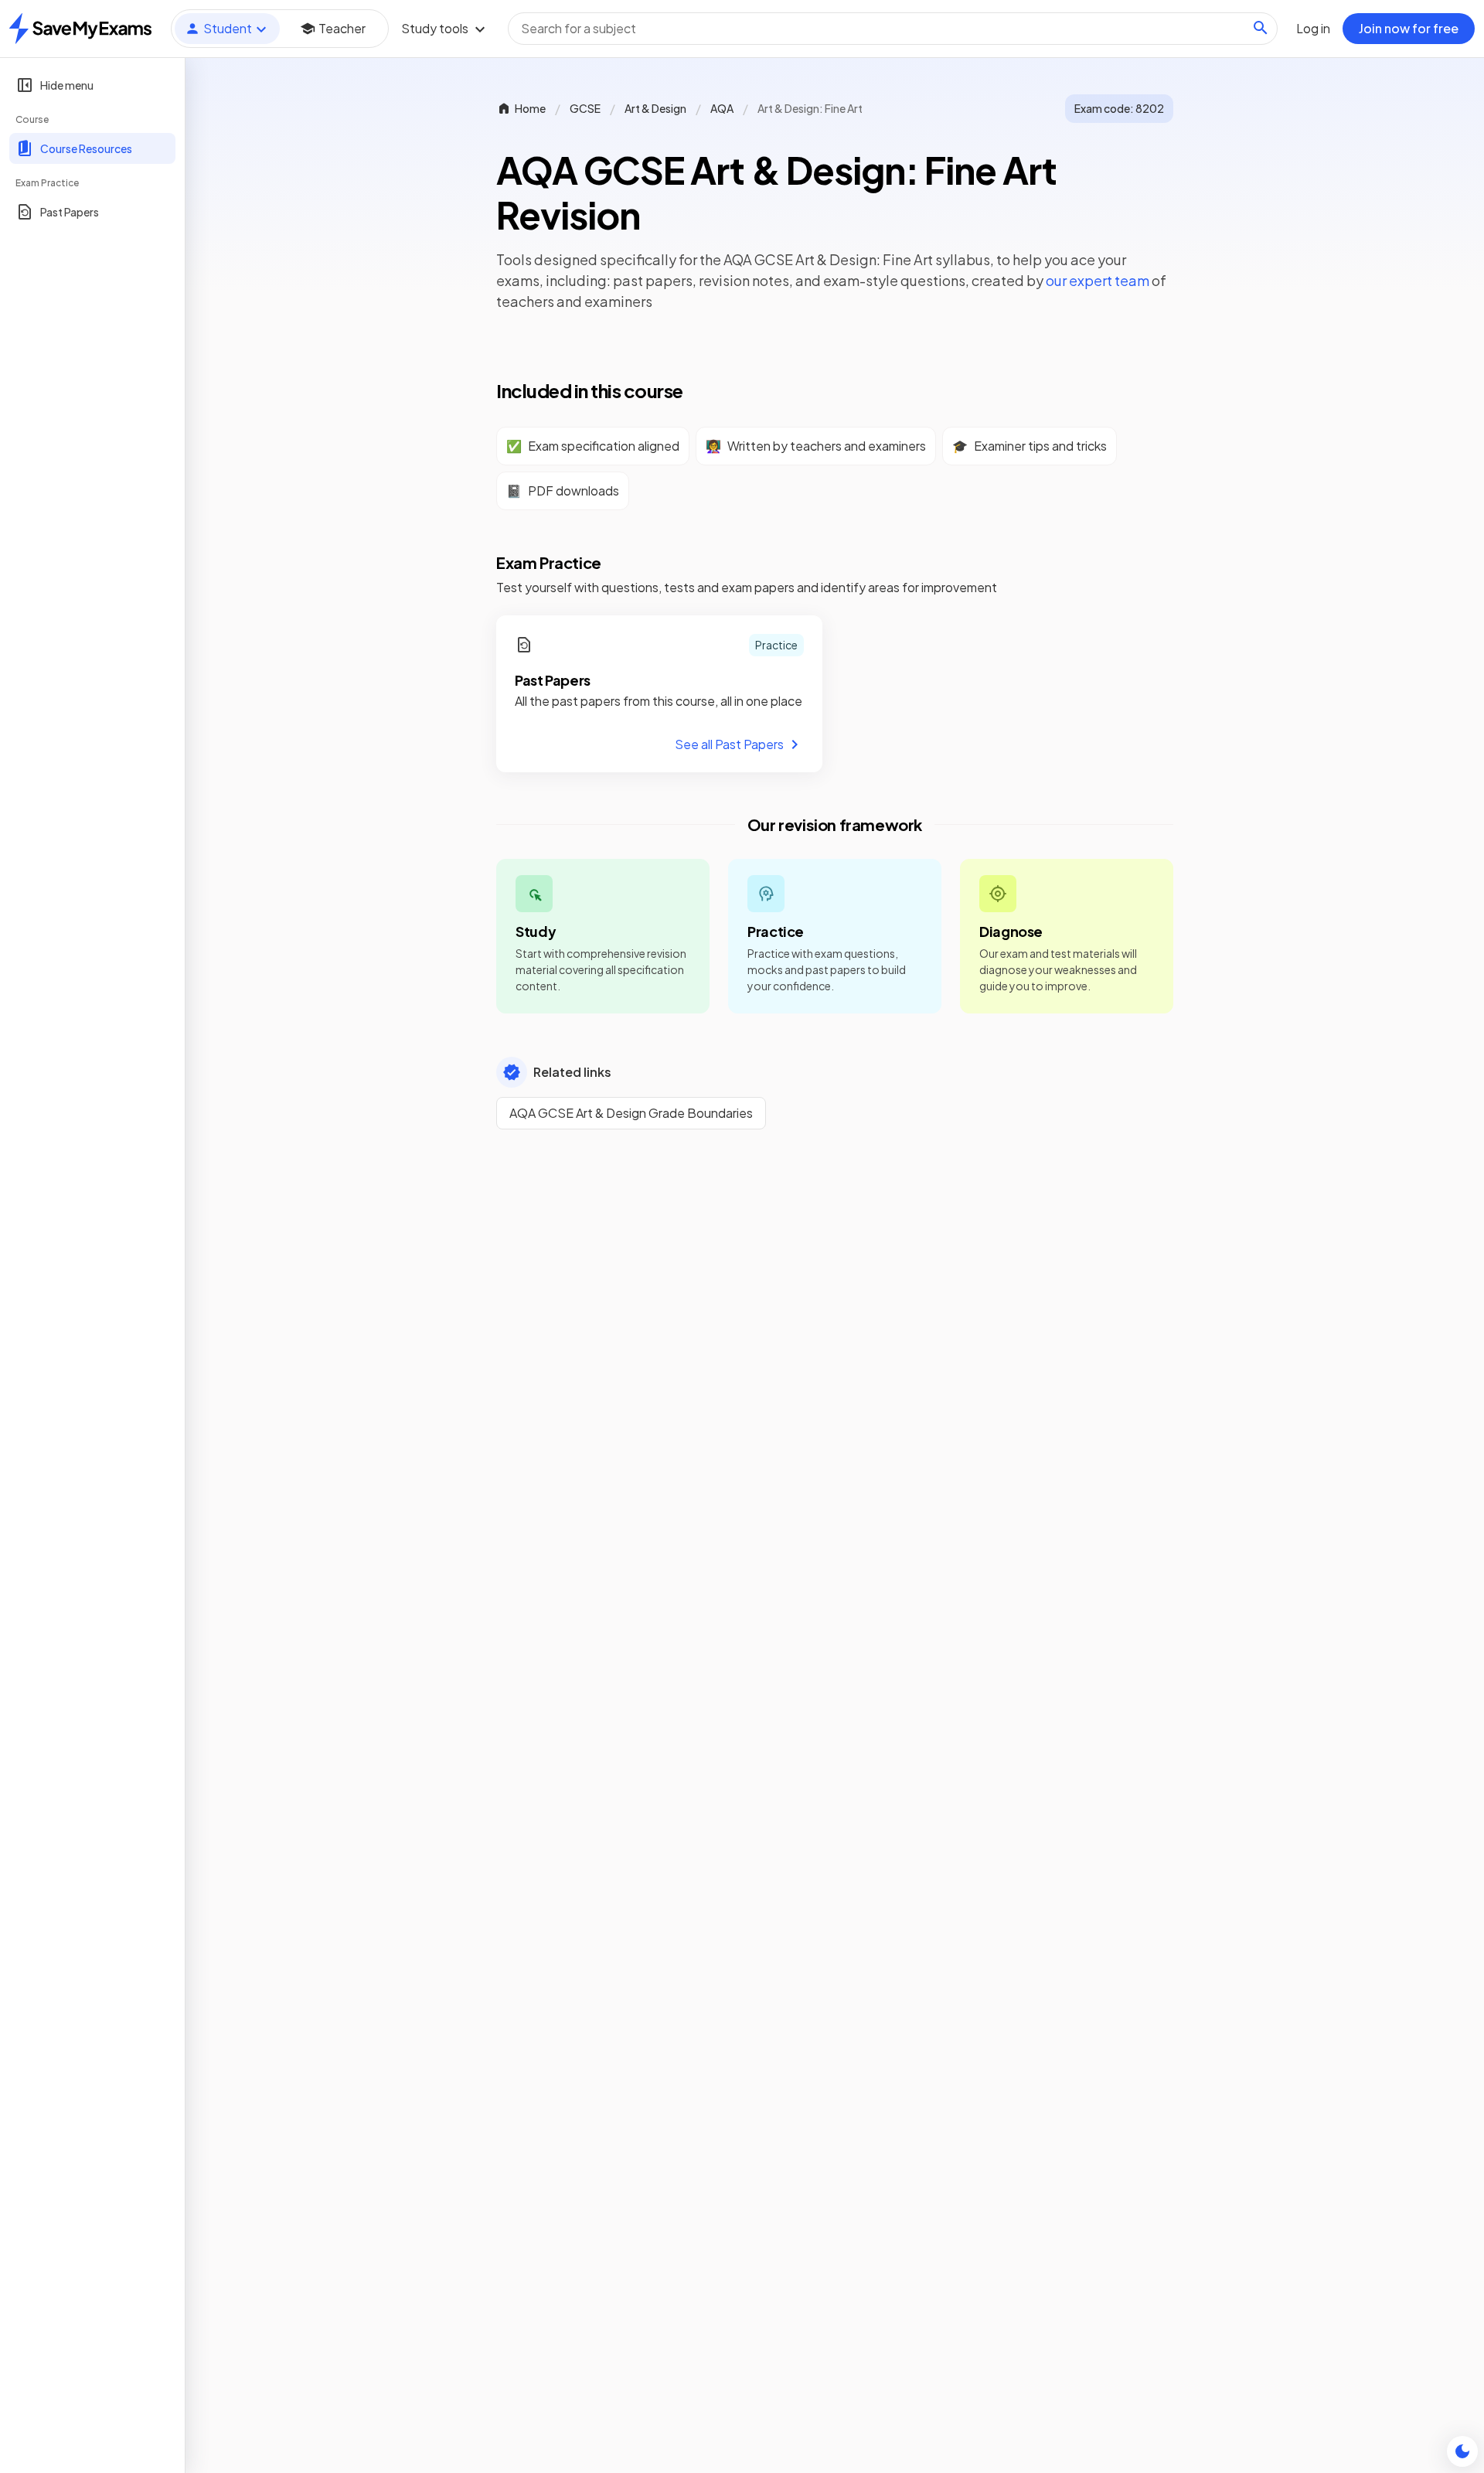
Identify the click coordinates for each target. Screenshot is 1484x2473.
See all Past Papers (729, 744)
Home (530, 108)
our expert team (1098, 280)
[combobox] (893, 29)
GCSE (585, 108)
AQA (722, 108)
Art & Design (655, 108)
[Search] (1261, 28)
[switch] (1462, 2451)
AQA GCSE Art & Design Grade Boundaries (631, 1113)
